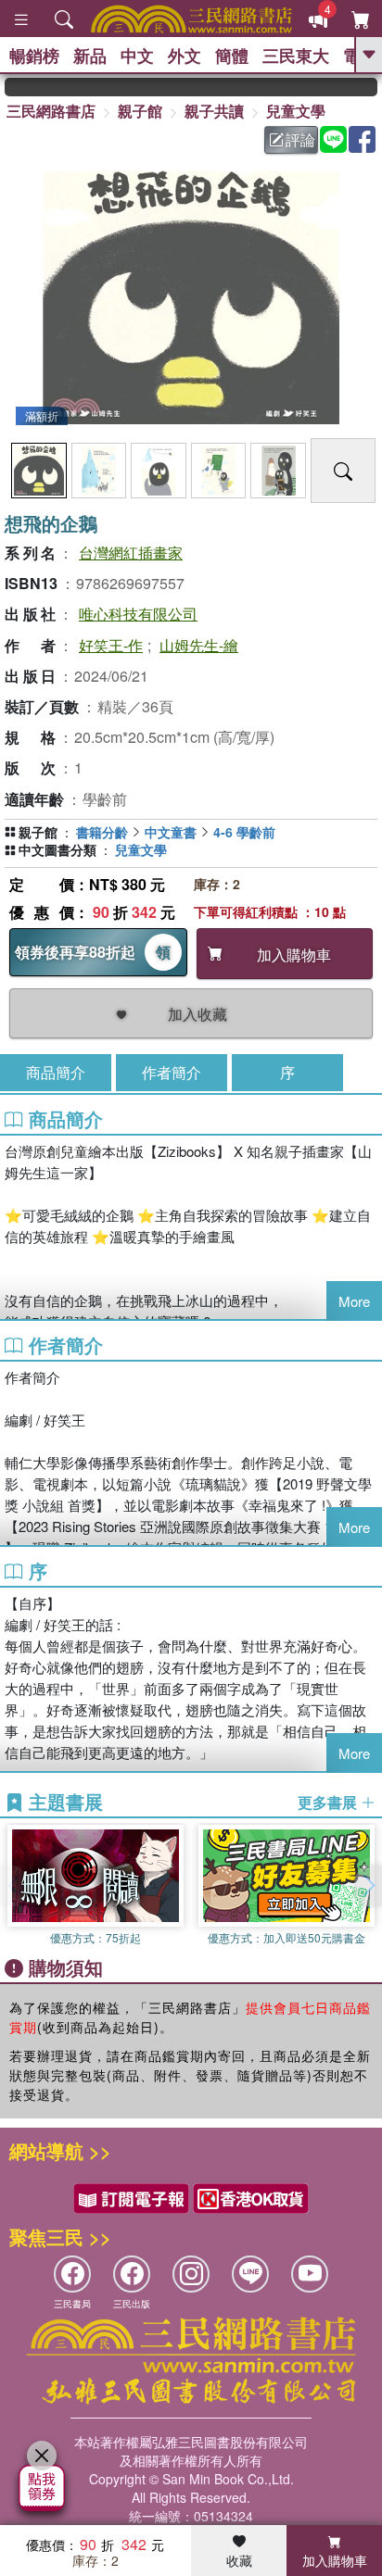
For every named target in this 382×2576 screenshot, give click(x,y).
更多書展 (329, 1803)
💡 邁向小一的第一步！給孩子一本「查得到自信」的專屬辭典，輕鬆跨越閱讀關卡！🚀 (366, 87)
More (354, 1301)
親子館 (140, 111)
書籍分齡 (102, 832)
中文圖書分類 (57, 849)
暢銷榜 (34, 56)
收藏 (239, 2560)
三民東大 (296, 56)
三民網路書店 (51, 111)
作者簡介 (172, 1072)
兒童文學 (296, 111)
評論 (300, 139)
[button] (368, 1886)
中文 (137, 56)
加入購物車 (335, 2560)
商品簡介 (56, 1072)
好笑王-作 (111, 645)
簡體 (232, 56)
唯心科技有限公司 (138, 614)
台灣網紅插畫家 (131, 553)
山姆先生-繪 (199, 645)
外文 (185, 56)
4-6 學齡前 (244, 832)
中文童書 (171, 832)
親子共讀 (214, 111)
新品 (90, 56)
